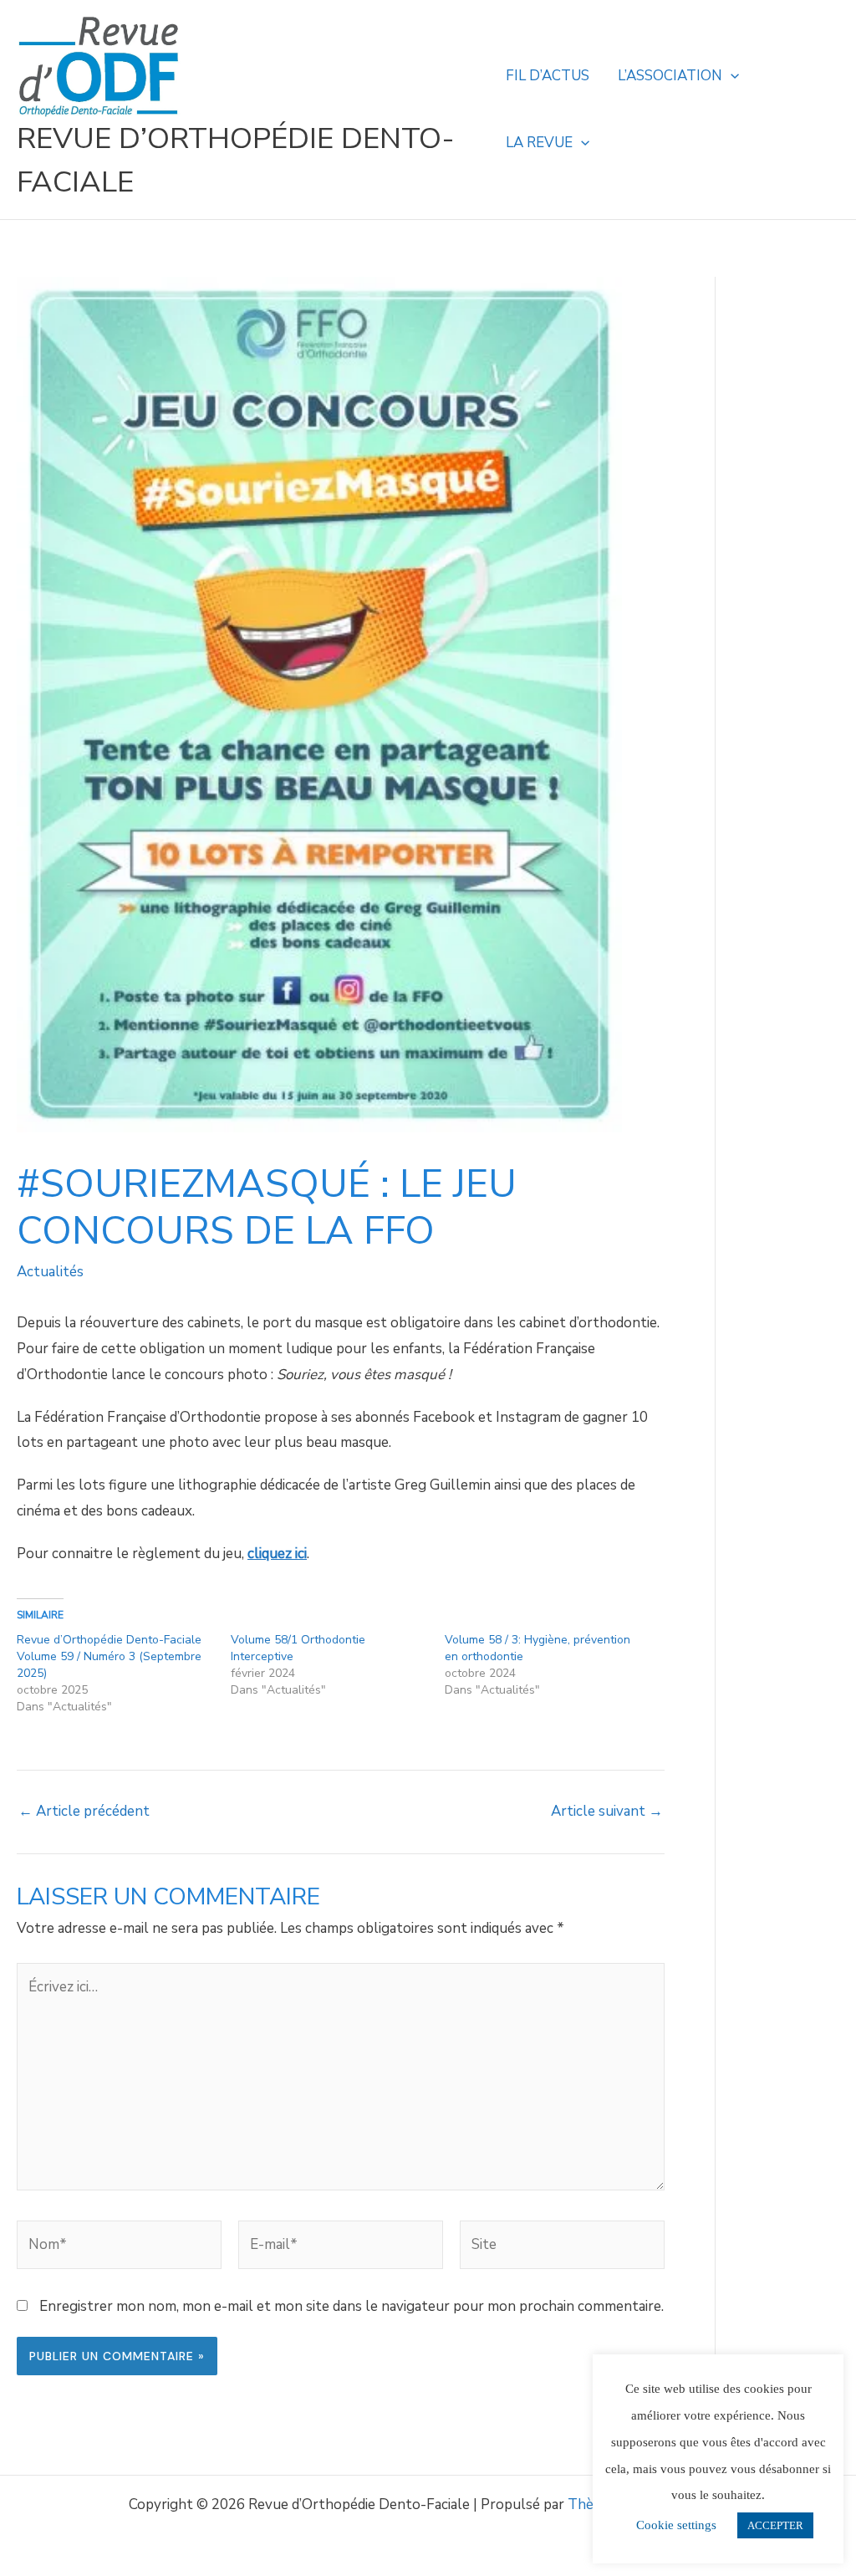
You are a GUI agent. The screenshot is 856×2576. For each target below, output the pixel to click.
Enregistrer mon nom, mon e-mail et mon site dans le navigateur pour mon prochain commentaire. (352, 2306)
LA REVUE (539, 143)
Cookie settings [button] (676, 2525)
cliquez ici (277, 1554)
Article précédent (84, 1811)
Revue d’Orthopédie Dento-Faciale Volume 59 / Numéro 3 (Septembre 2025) (109, 1656)
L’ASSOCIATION (670, 76)
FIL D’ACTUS (548, 76)
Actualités (50, 1272)
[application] (731, 76)
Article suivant (607, 1811)
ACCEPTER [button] (775, 2525)
